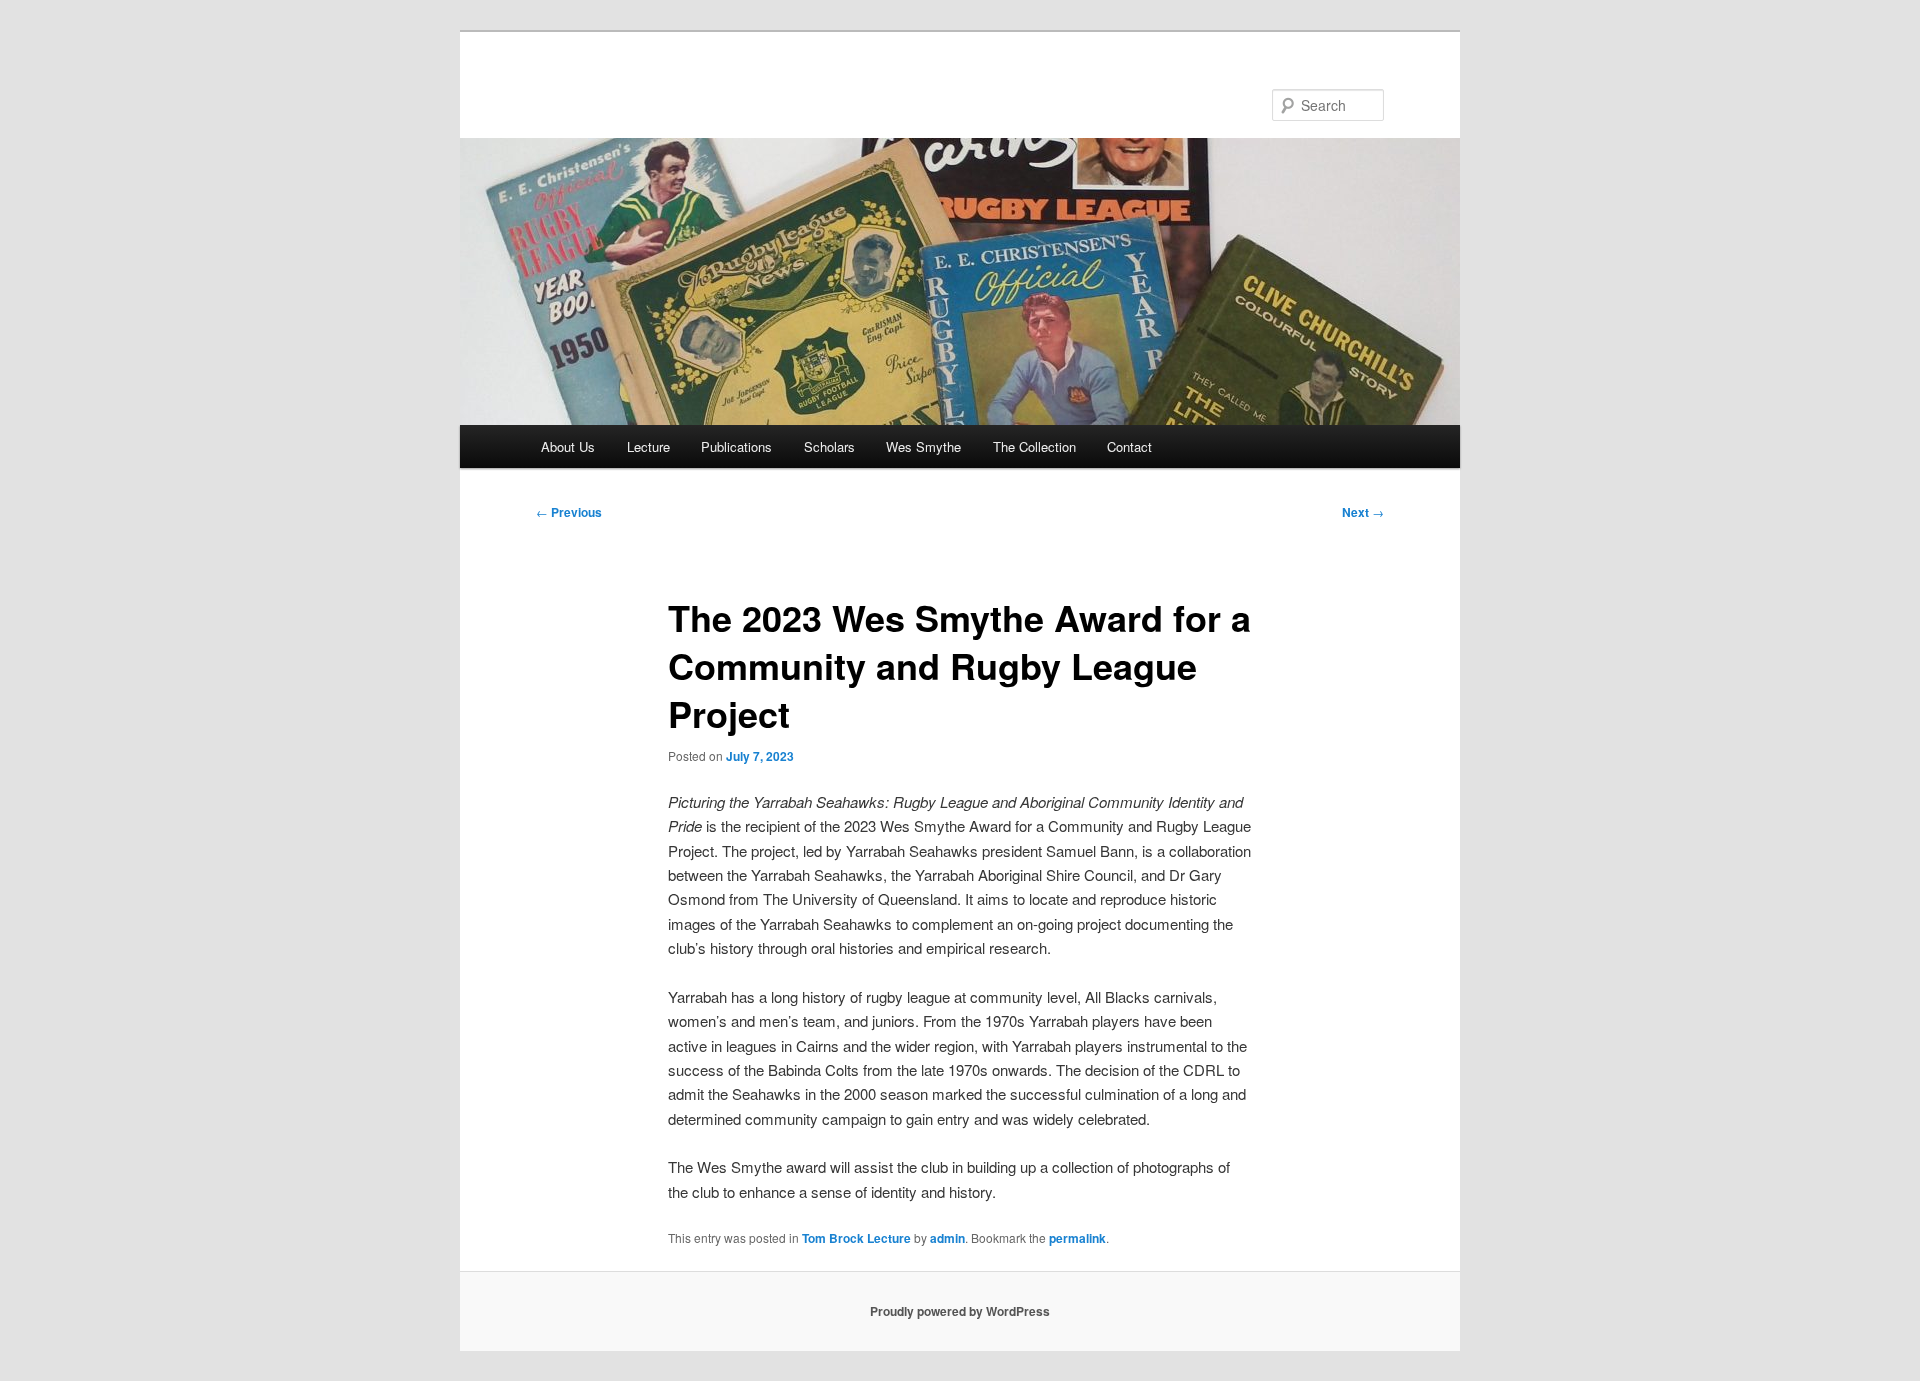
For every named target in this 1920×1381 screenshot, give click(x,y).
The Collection (1034, 446)
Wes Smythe (923, 446)
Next (1363, 512)
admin (947, 1238)
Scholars (829, 446)
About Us (568, 446)
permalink (1077, 1238)
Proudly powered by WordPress (960, 1311)
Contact (1129, 446)
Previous (569, 512)
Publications (736, 446)
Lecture (648, 446)
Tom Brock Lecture (856, 1238)
